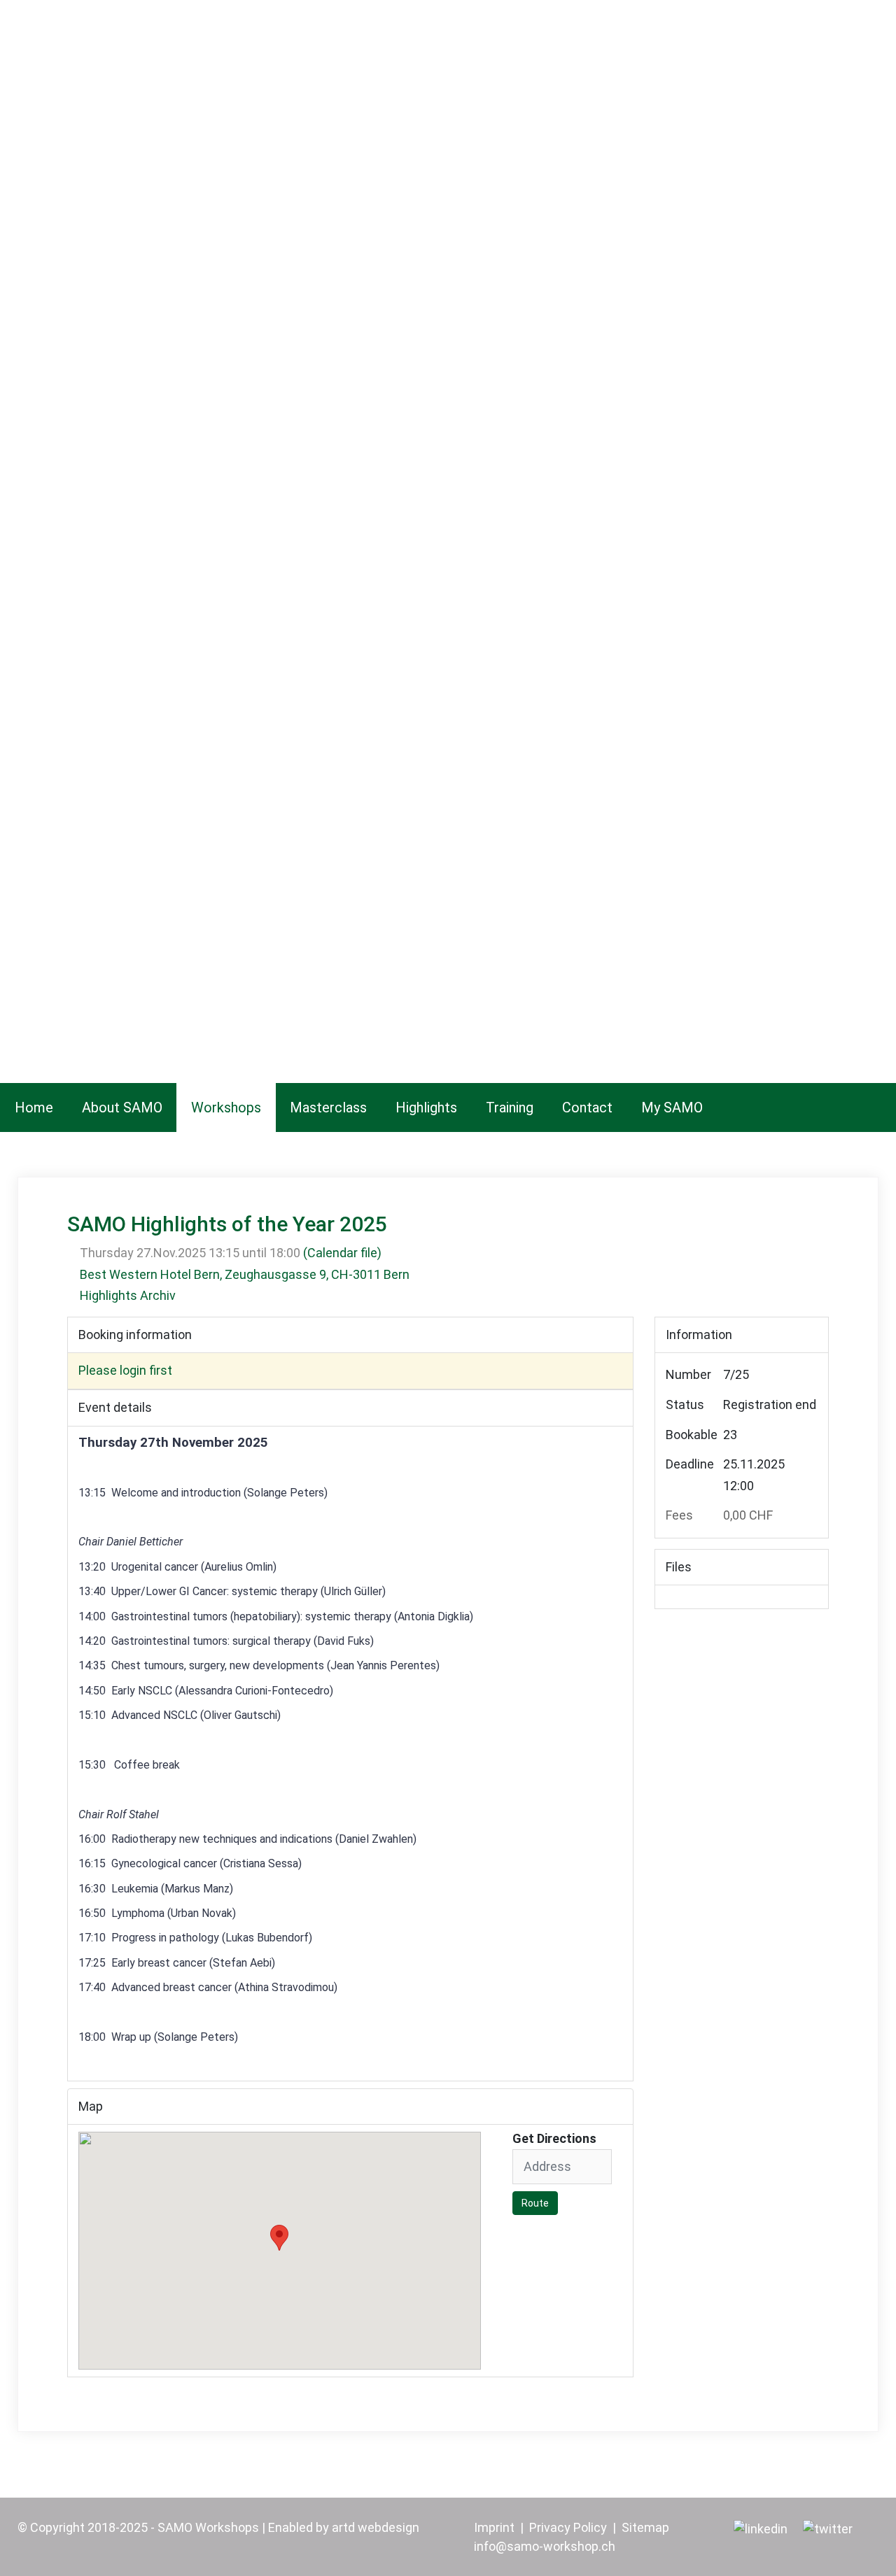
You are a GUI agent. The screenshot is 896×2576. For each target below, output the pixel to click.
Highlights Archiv (128, 1295)
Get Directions (554, 2139)
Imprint (494, 2527)
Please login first (125, 1370)
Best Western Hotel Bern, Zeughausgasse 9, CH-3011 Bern (245, 1274)
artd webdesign (376, 2527)
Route (535, 2203)
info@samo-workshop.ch (545, 2546)
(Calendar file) (342, 1253)
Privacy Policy (568, 2527)
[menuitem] (34, 1107)
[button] (279, 2238)
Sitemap (645, 2527)
